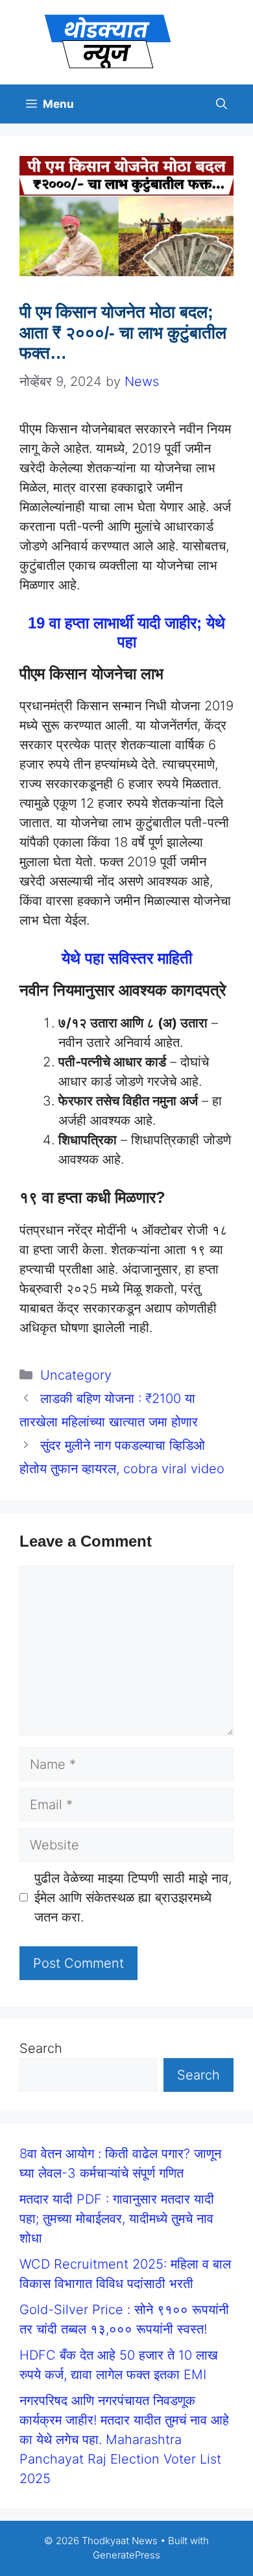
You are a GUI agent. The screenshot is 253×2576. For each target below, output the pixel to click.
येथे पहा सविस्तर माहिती (127, 958)
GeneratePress (126, 2555)
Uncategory (76, 1375)
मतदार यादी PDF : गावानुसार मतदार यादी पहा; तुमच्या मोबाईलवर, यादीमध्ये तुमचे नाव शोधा (117, 2219)
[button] (222, 104)
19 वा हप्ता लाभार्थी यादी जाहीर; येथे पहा (126, 632)
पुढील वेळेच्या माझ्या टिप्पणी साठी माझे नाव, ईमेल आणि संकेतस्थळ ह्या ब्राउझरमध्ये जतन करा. (133, 1898)
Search (41, 2048)
